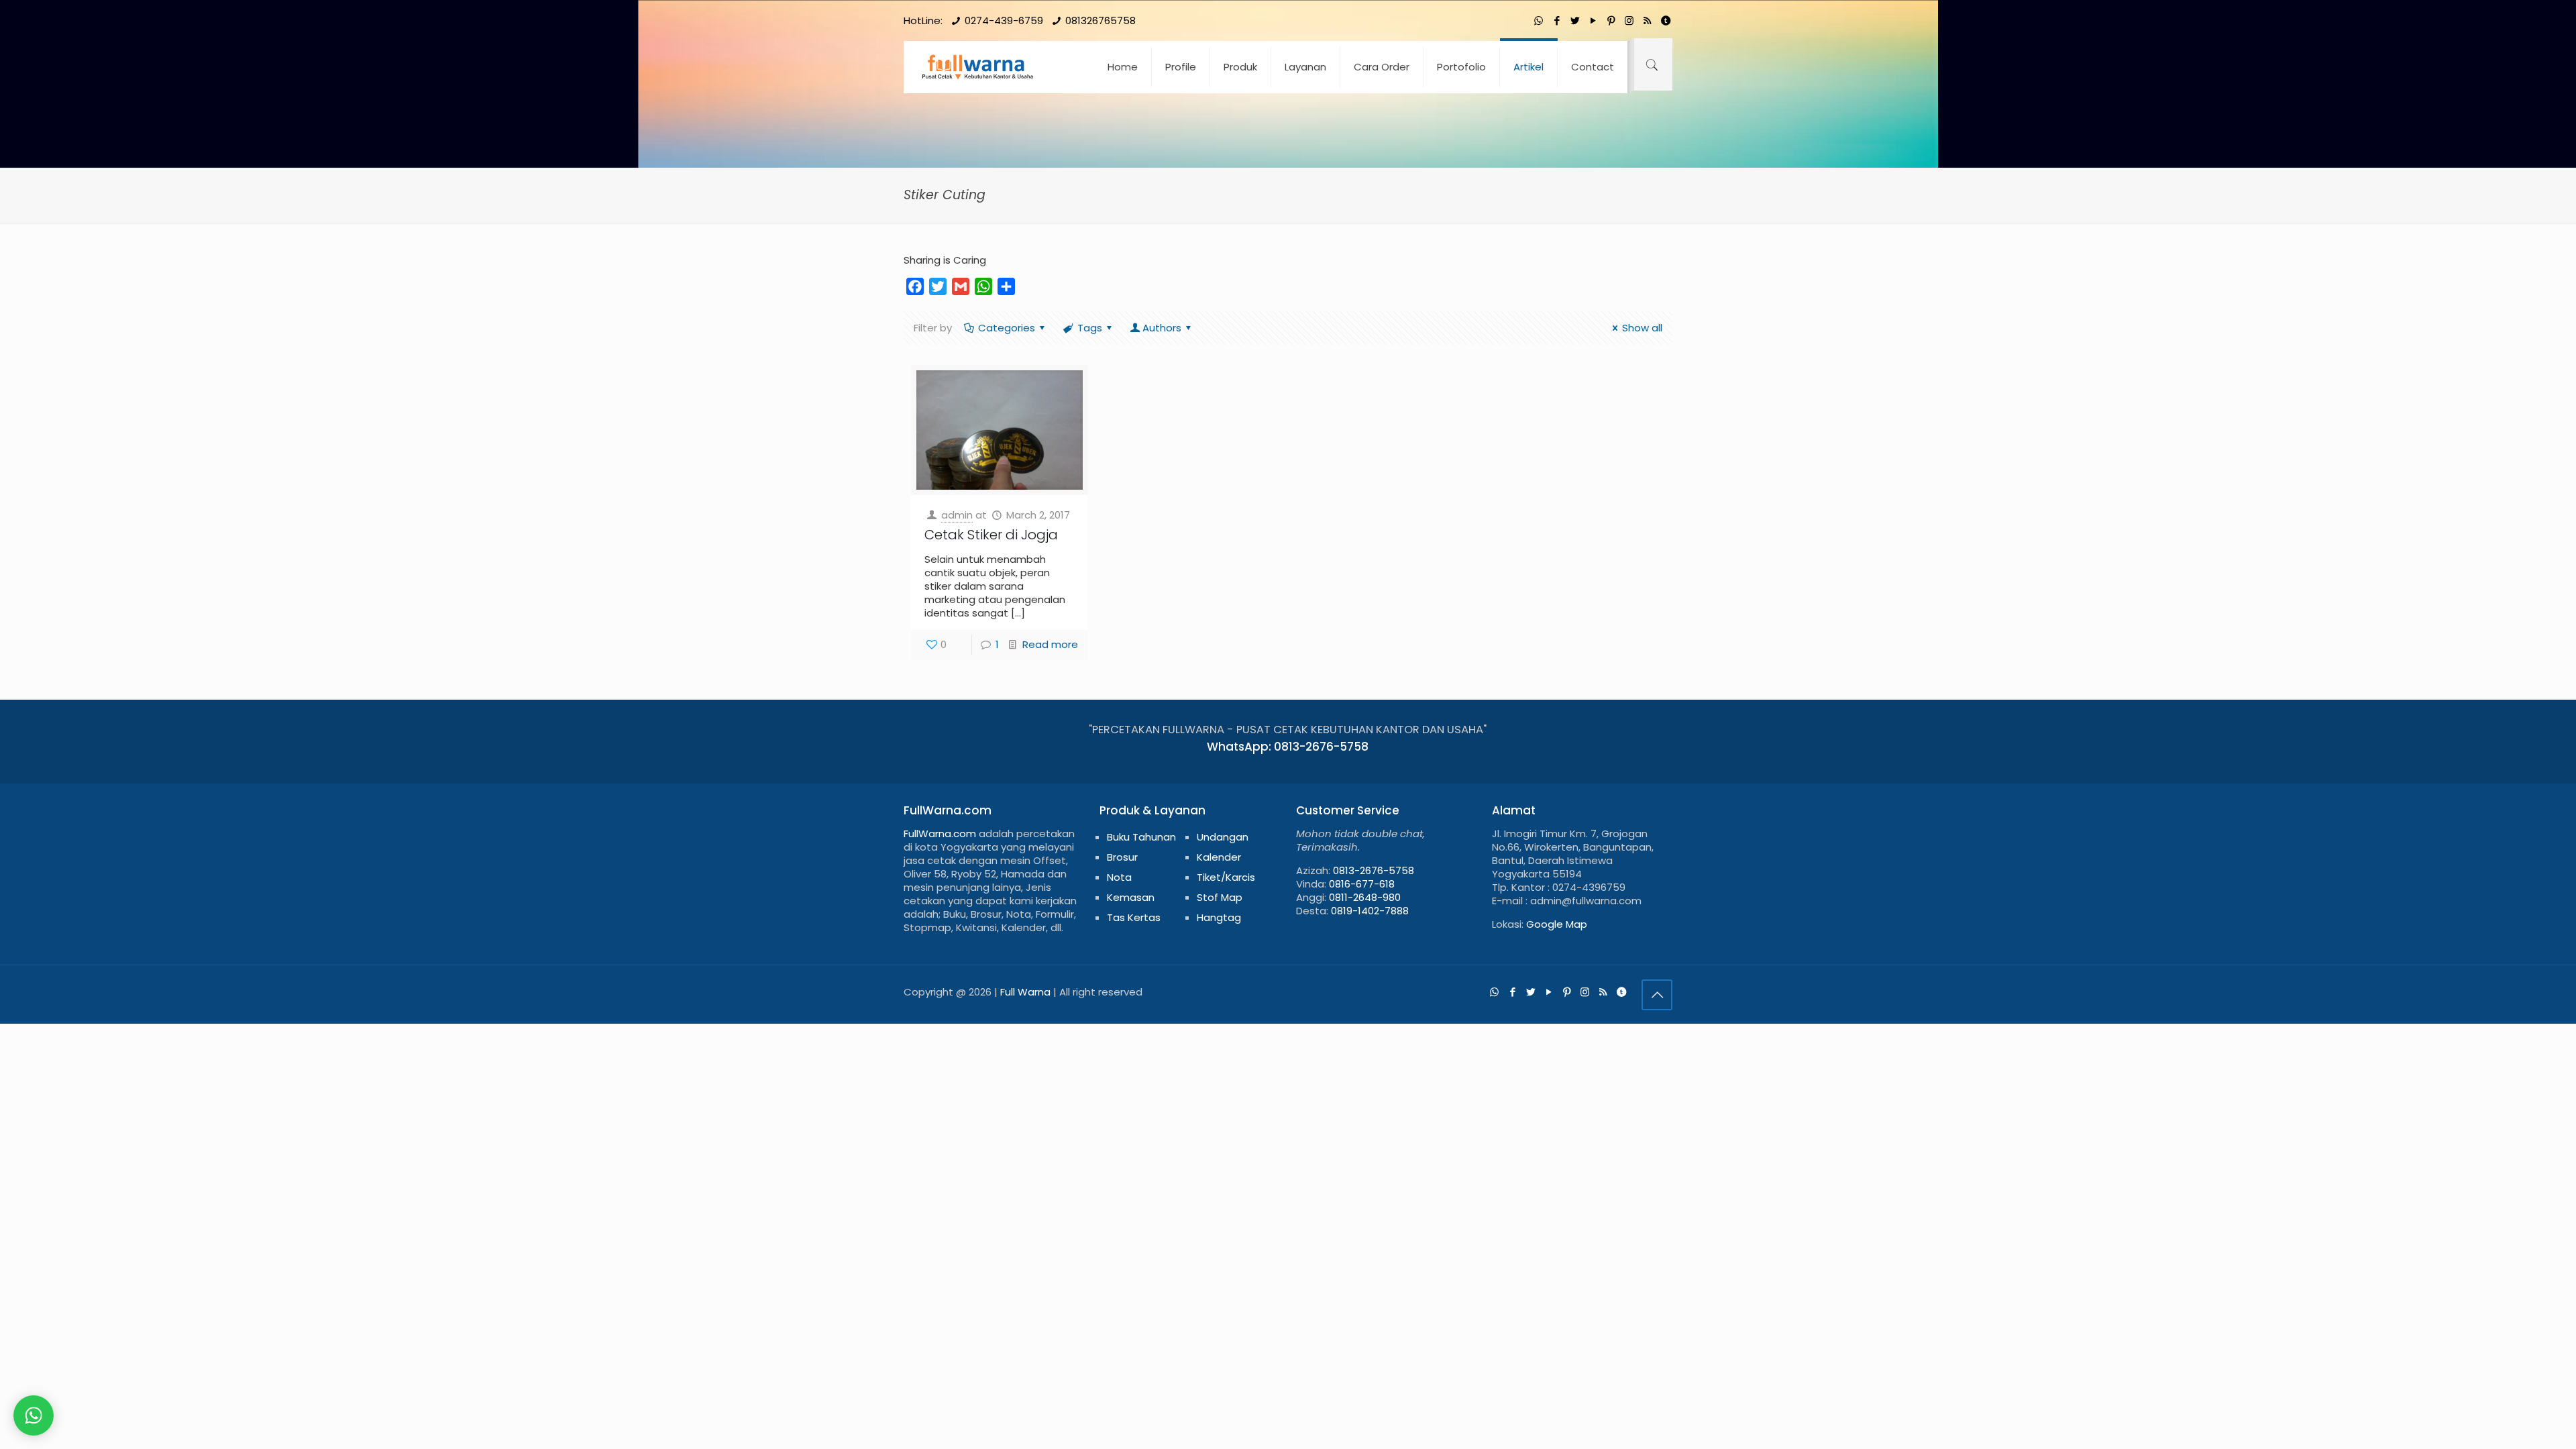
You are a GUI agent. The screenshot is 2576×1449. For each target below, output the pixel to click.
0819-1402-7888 (1370, 911)
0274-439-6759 (1004, 20)
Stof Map (1220, 897)
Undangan (1223, 837)
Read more (1050, 644)
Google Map (1557, 924)
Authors (1162, 328)
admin (957, 515)
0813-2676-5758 (1374, 870)
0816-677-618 (1362, 884)
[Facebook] (1557, 20)
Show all (1642, 328)
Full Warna (1025, 992)
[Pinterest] (1611, 20)
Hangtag (1219, 917)
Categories (1007, 328)
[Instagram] (1629, 20)
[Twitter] (1575, 20)
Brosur (1122, 857)
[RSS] (1647, 20)
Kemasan (1131, 897)
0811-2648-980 (1365, 897)
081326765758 (1101, 20)
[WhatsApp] (1539, 20)
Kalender (1219, 857)
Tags (1090, 328)
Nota (1119, 877)
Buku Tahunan (1141, 837)
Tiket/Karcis (1226, 877)
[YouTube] (1593, 20)
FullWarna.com (940, 834)
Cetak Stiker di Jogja (991, 535)
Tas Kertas (1134, 917)
